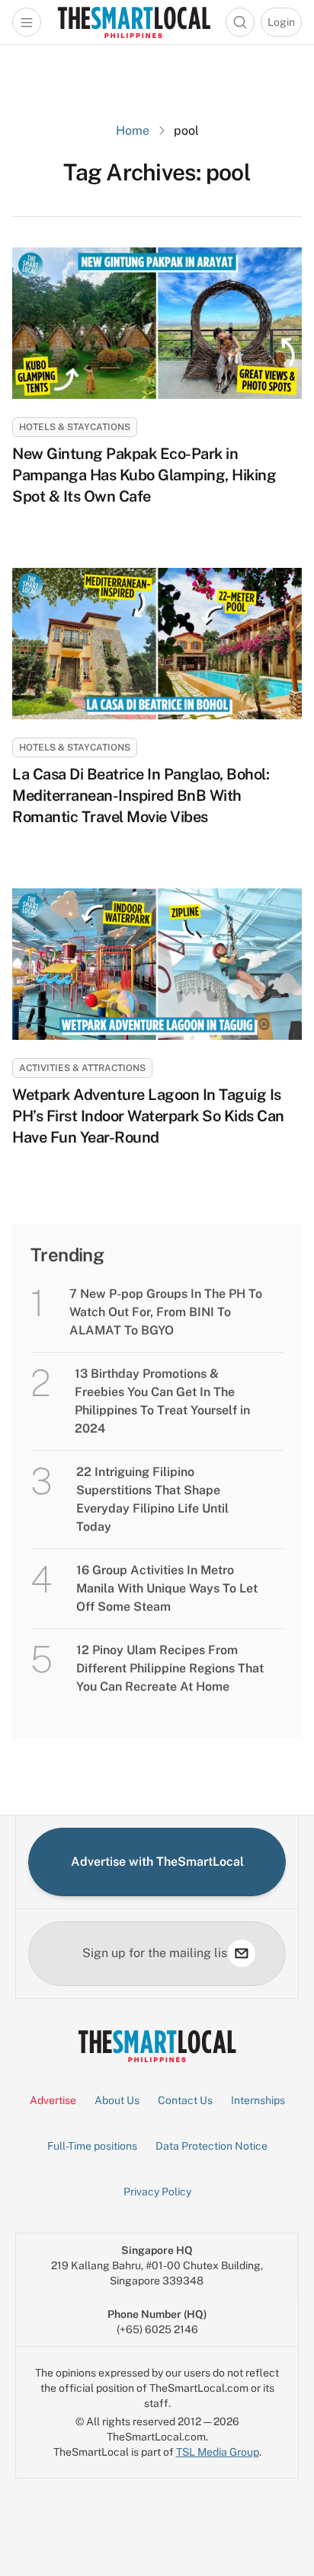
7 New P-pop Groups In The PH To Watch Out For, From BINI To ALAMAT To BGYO (166, 1312)
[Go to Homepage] (134, 22)
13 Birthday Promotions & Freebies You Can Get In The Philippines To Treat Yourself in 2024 (162, 1401)
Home (133, 131)
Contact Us (185, 2100)
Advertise (53, 2100)
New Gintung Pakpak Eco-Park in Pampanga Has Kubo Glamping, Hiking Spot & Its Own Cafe (144, 475)
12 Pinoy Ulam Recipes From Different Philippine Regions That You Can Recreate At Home (170, 1668)
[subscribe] (242, 1953)
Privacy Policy (157, 2192)
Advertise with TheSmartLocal (157, 1862)
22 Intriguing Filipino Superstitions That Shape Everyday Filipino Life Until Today (152, 1499)
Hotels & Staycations (75, 427)
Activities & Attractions (82, 1068)
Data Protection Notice (211, 2146)
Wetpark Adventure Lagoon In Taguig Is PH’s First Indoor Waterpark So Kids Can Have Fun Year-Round (148, 1116)
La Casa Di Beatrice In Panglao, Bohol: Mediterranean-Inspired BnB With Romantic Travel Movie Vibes (141, 795)
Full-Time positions (92, 2146)
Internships (258, 2100)
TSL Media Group (218, 2452)
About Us (117, 2100)
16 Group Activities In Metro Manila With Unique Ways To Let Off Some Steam (167, 1588)
